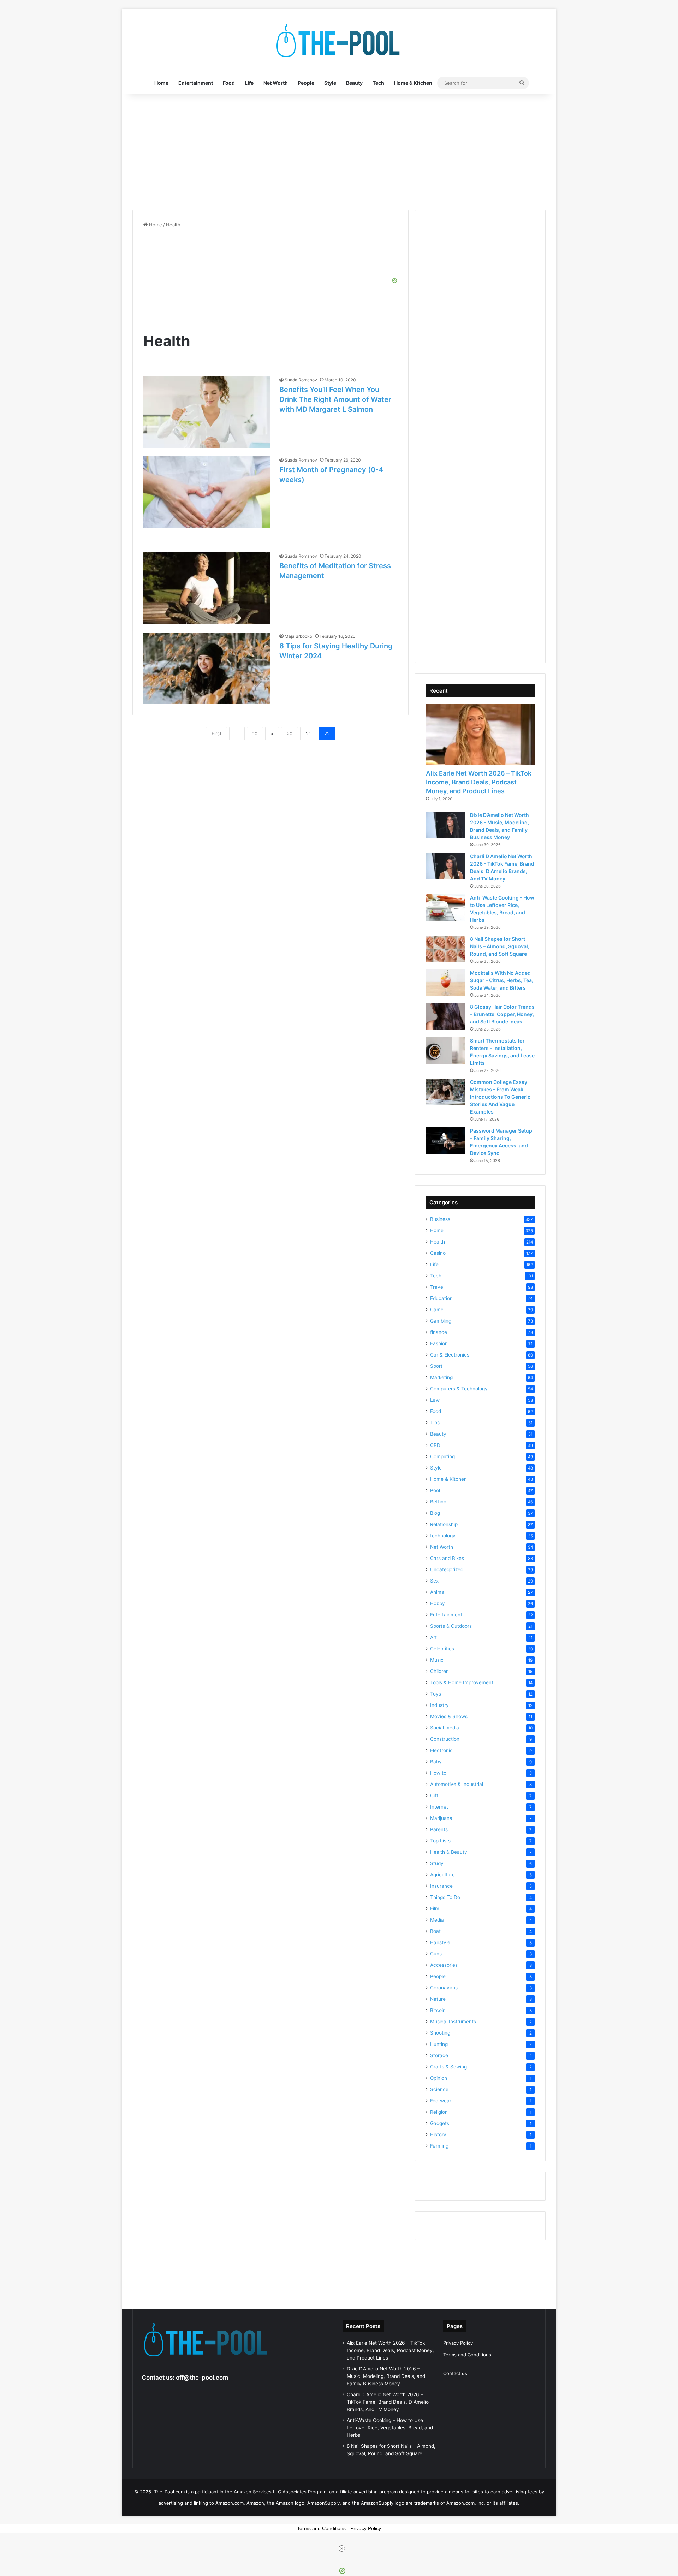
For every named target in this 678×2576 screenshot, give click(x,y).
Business (440, 1219)
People (306, 83)
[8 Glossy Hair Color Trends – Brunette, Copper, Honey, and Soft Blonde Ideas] (445, 1017)
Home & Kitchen (413, 83)
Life (249, 83)
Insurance (441, 1886)
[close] (342, 2548)
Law (435, 1400)
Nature (438, 1999)
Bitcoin (438, 2010)
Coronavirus (444, 1988)
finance (439, 1332)
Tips (435, 1423)
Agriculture (442, 1875)
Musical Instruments (453, 2022)
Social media (445, 1728)
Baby (436, 1762)
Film (435, 1909)
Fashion (439, 1343)
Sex (434, 1581)
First (216, 734)
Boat (435, 1931)
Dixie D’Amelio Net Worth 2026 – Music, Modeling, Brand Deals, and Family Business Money (386, 2376)
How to (438, 1773)
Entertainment (196, 83)
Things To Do (445, 1897)
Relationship (444, 1524)
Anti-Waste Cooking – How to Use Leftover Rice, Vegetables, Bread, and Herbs (390, 2428)
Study (437, 1863)
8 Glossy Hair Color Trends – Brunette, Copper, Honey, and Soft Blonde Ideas (502, 1014)
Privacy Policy (458, 2343)
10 (255, 734)
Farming (439, 2146)
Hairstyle (440, 1942)
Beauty (354, 83)
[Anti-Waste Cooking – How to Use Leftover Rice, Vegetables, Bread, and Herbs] (445, 907)
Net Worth (276, 83)
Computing (442, 1456)
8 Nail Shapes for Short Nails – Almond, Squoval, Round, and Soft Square (500, 946)
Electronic (441, 1750)
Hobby (438, 1603)
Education (441, 1298)
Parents (439, 1829)
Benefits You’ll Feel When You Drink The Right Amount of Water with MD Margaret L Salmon (335, 399)
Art (433, 1637)
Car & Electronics (450, 1355)
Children (439, 1671)
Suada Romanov (301, 380)
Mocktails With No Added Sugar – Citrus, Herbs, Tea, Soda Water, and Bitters (502, 980)
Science (439, 2089)
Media (437, 1920)
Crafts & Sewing (448, 2067)
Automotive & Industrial (457, 1784)
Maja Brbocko (298, 636)
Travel (437, 1287)
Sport (436, 1366)
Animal (438, 1592)
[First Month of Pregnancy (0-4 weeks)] (207, 492)
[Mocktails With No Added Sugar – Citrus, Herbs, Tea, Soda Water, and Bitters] (445, 983)
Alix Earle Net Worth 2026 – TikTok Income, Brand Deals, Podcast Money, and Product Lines (479, 782)
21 (308, 734)
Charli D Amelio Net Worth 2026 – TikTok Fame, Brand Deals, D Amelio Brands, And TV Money (388, 2402)
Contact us (455, 2373)
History (438, 2135)
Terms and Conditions (467, 2355)
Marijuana (441, 1818)
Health (438, 1242)
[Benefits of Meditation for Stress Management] (207, 588)
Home (161, 83)
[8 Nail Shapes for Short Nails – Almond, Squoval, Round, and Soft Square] (445, 949)
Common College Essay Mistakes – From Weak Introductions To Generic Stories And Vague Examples (500, 1097)
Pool (435, 1490)
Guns (436, 1954)
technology (443, 1536)
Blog (435, 1513)
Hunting (439, 2044)
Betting (438, 1502)
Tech (378, 83)
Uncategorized (447, 1569)
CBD (435, 1445)
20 (290, 734)
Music (437, 1660)
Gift (434, 1796)
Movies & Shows (449, 1716)
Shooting (440, 2033)
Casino (438, 1253)
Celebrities (442, 1649)
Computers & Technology (459, 1389)
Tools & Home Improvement (462, 1682)
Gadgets (440, 2123)
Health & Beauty (449, 1852)
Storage (439, 2055)
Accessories (444, 1965)
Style (330, 83)
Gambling (441, 1321)
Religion (439, 2112)
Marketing (441, 1377)
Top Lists (440, 1841)
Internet (439, 1807)
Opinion (439, 2078)
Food (229, 83)
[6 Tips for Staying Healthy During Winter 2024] (207, 668)
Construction (445, 1739)
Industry (439, 1705)
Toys (436, 1694)
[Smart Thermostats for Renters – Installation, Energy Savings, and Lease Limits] (445, 1050)
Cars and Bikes (447, 1558)
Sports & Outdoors (451, 1626)
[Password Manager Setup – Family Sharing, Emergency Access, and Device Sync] (445, 1141)
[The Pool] (339, 41)
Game (437, 1310)
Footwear (441, 2101)
